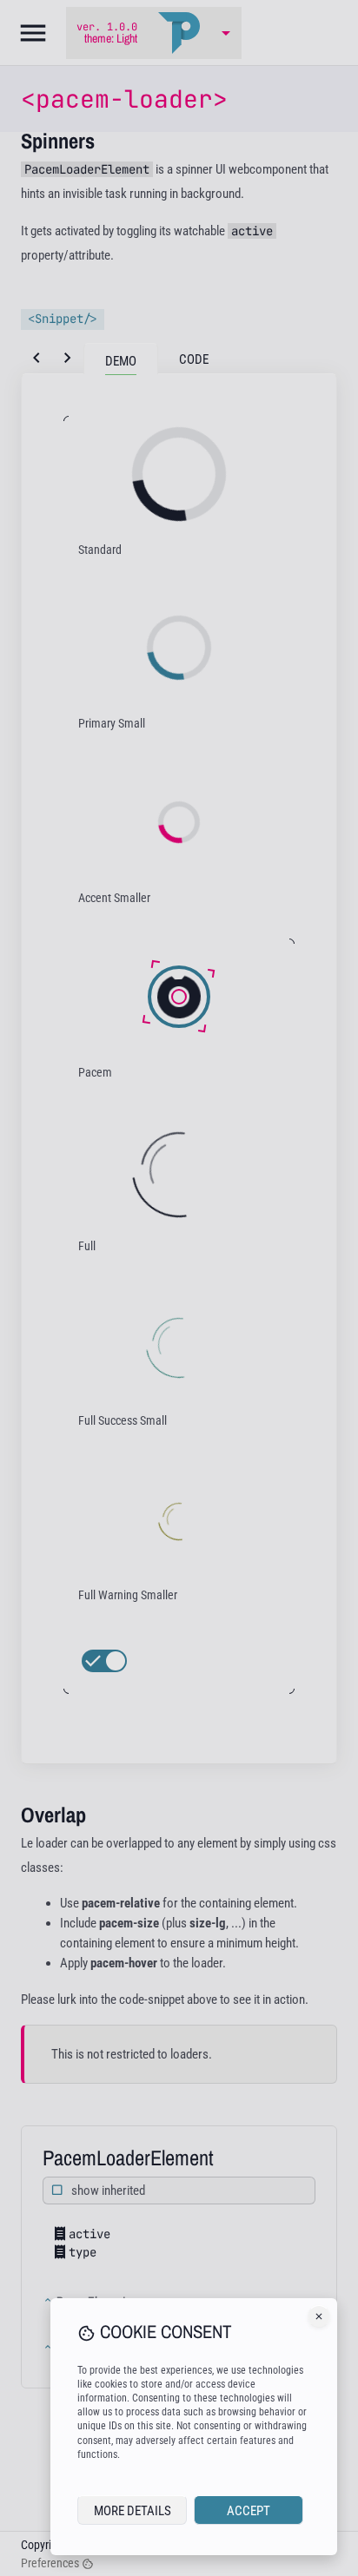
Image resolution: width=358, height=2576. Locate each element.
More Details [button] (133, 2511)
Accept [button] (249, 2511)
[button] (319, 2316)
